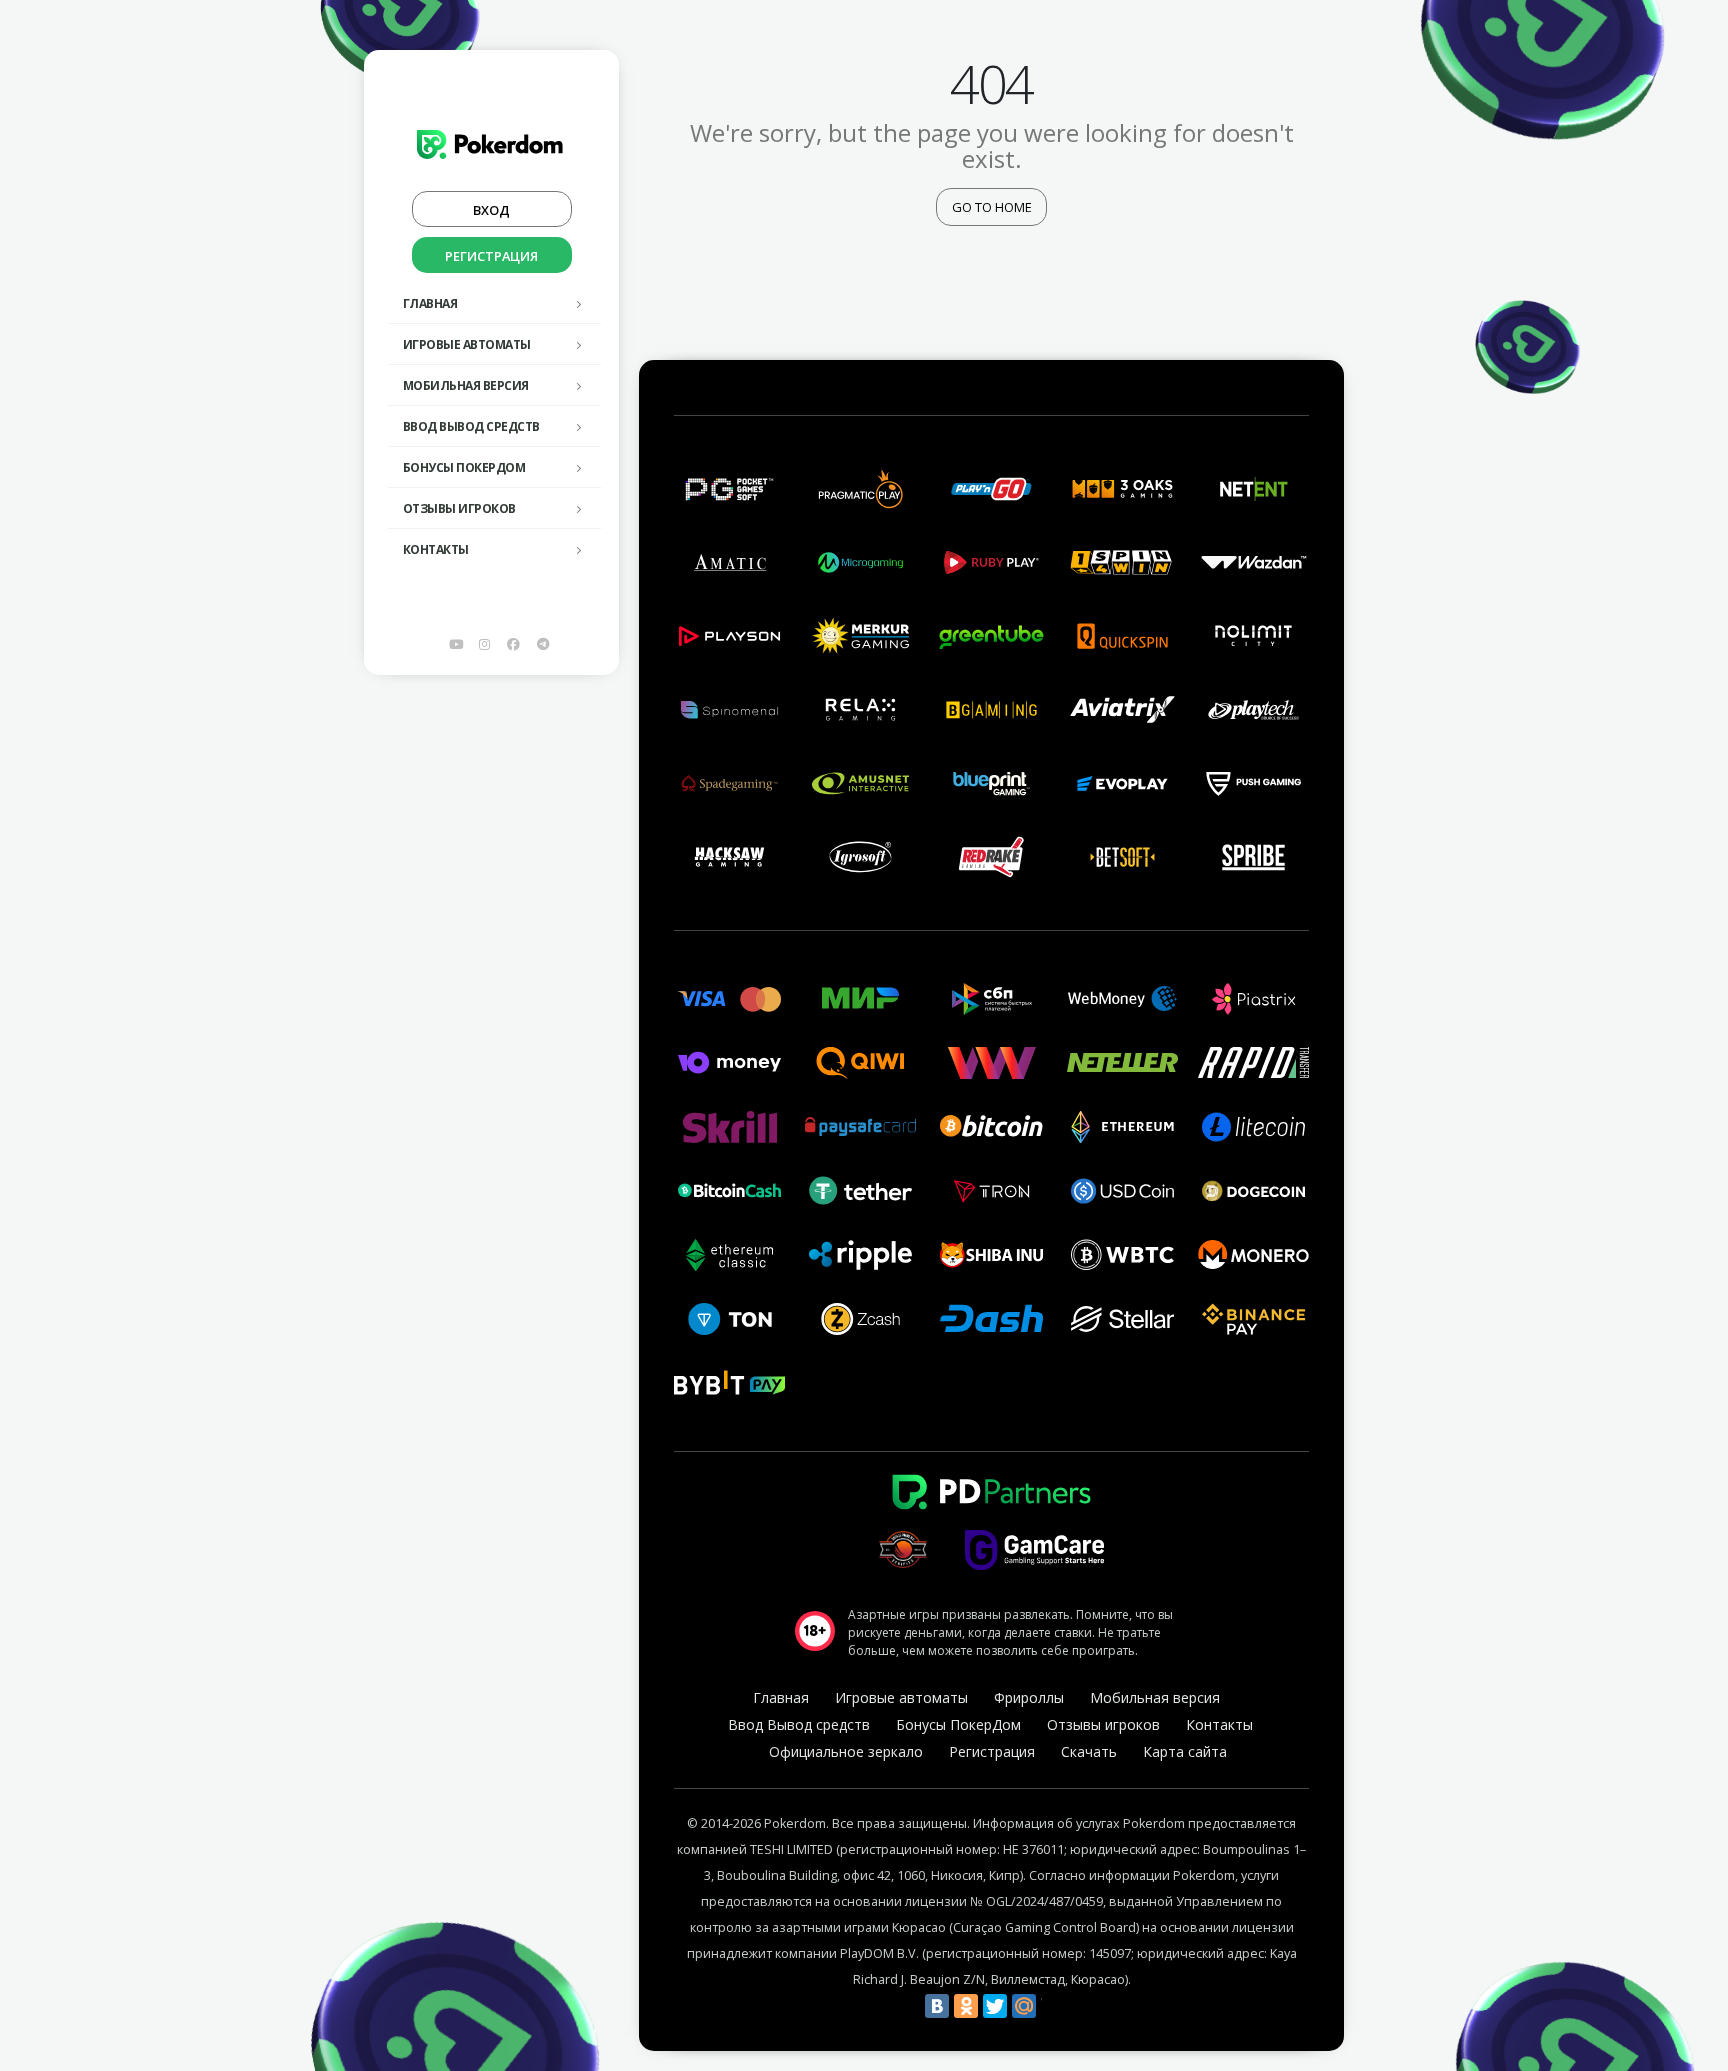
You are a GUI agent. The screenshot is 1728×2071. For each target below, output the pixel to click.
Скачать (1089, 1751)
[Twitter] (995, 2006)
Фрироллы (1029, 1697)
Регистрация (491, 256)
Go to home (992, 207)
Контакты (436, 549)
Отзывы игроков (459, 508)
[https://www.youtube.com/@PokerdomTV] (456, 644)
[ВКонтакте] (937, 2006)
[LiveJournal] (1053, 2006)
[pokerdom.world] (485, 644)
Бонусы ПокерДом (464, 467)
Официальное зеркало (846, 1751)
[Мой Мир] (1024, 2006)
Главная (430, 303)
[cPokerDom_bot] (543, 644)
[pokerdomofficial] (514, 644)
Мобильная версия (466, 385)
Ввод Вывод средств (471, 426)
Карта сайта (1185, 1751)
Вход (491, 210)
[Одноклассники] (966, 2006)
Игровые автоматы (467, 344)
